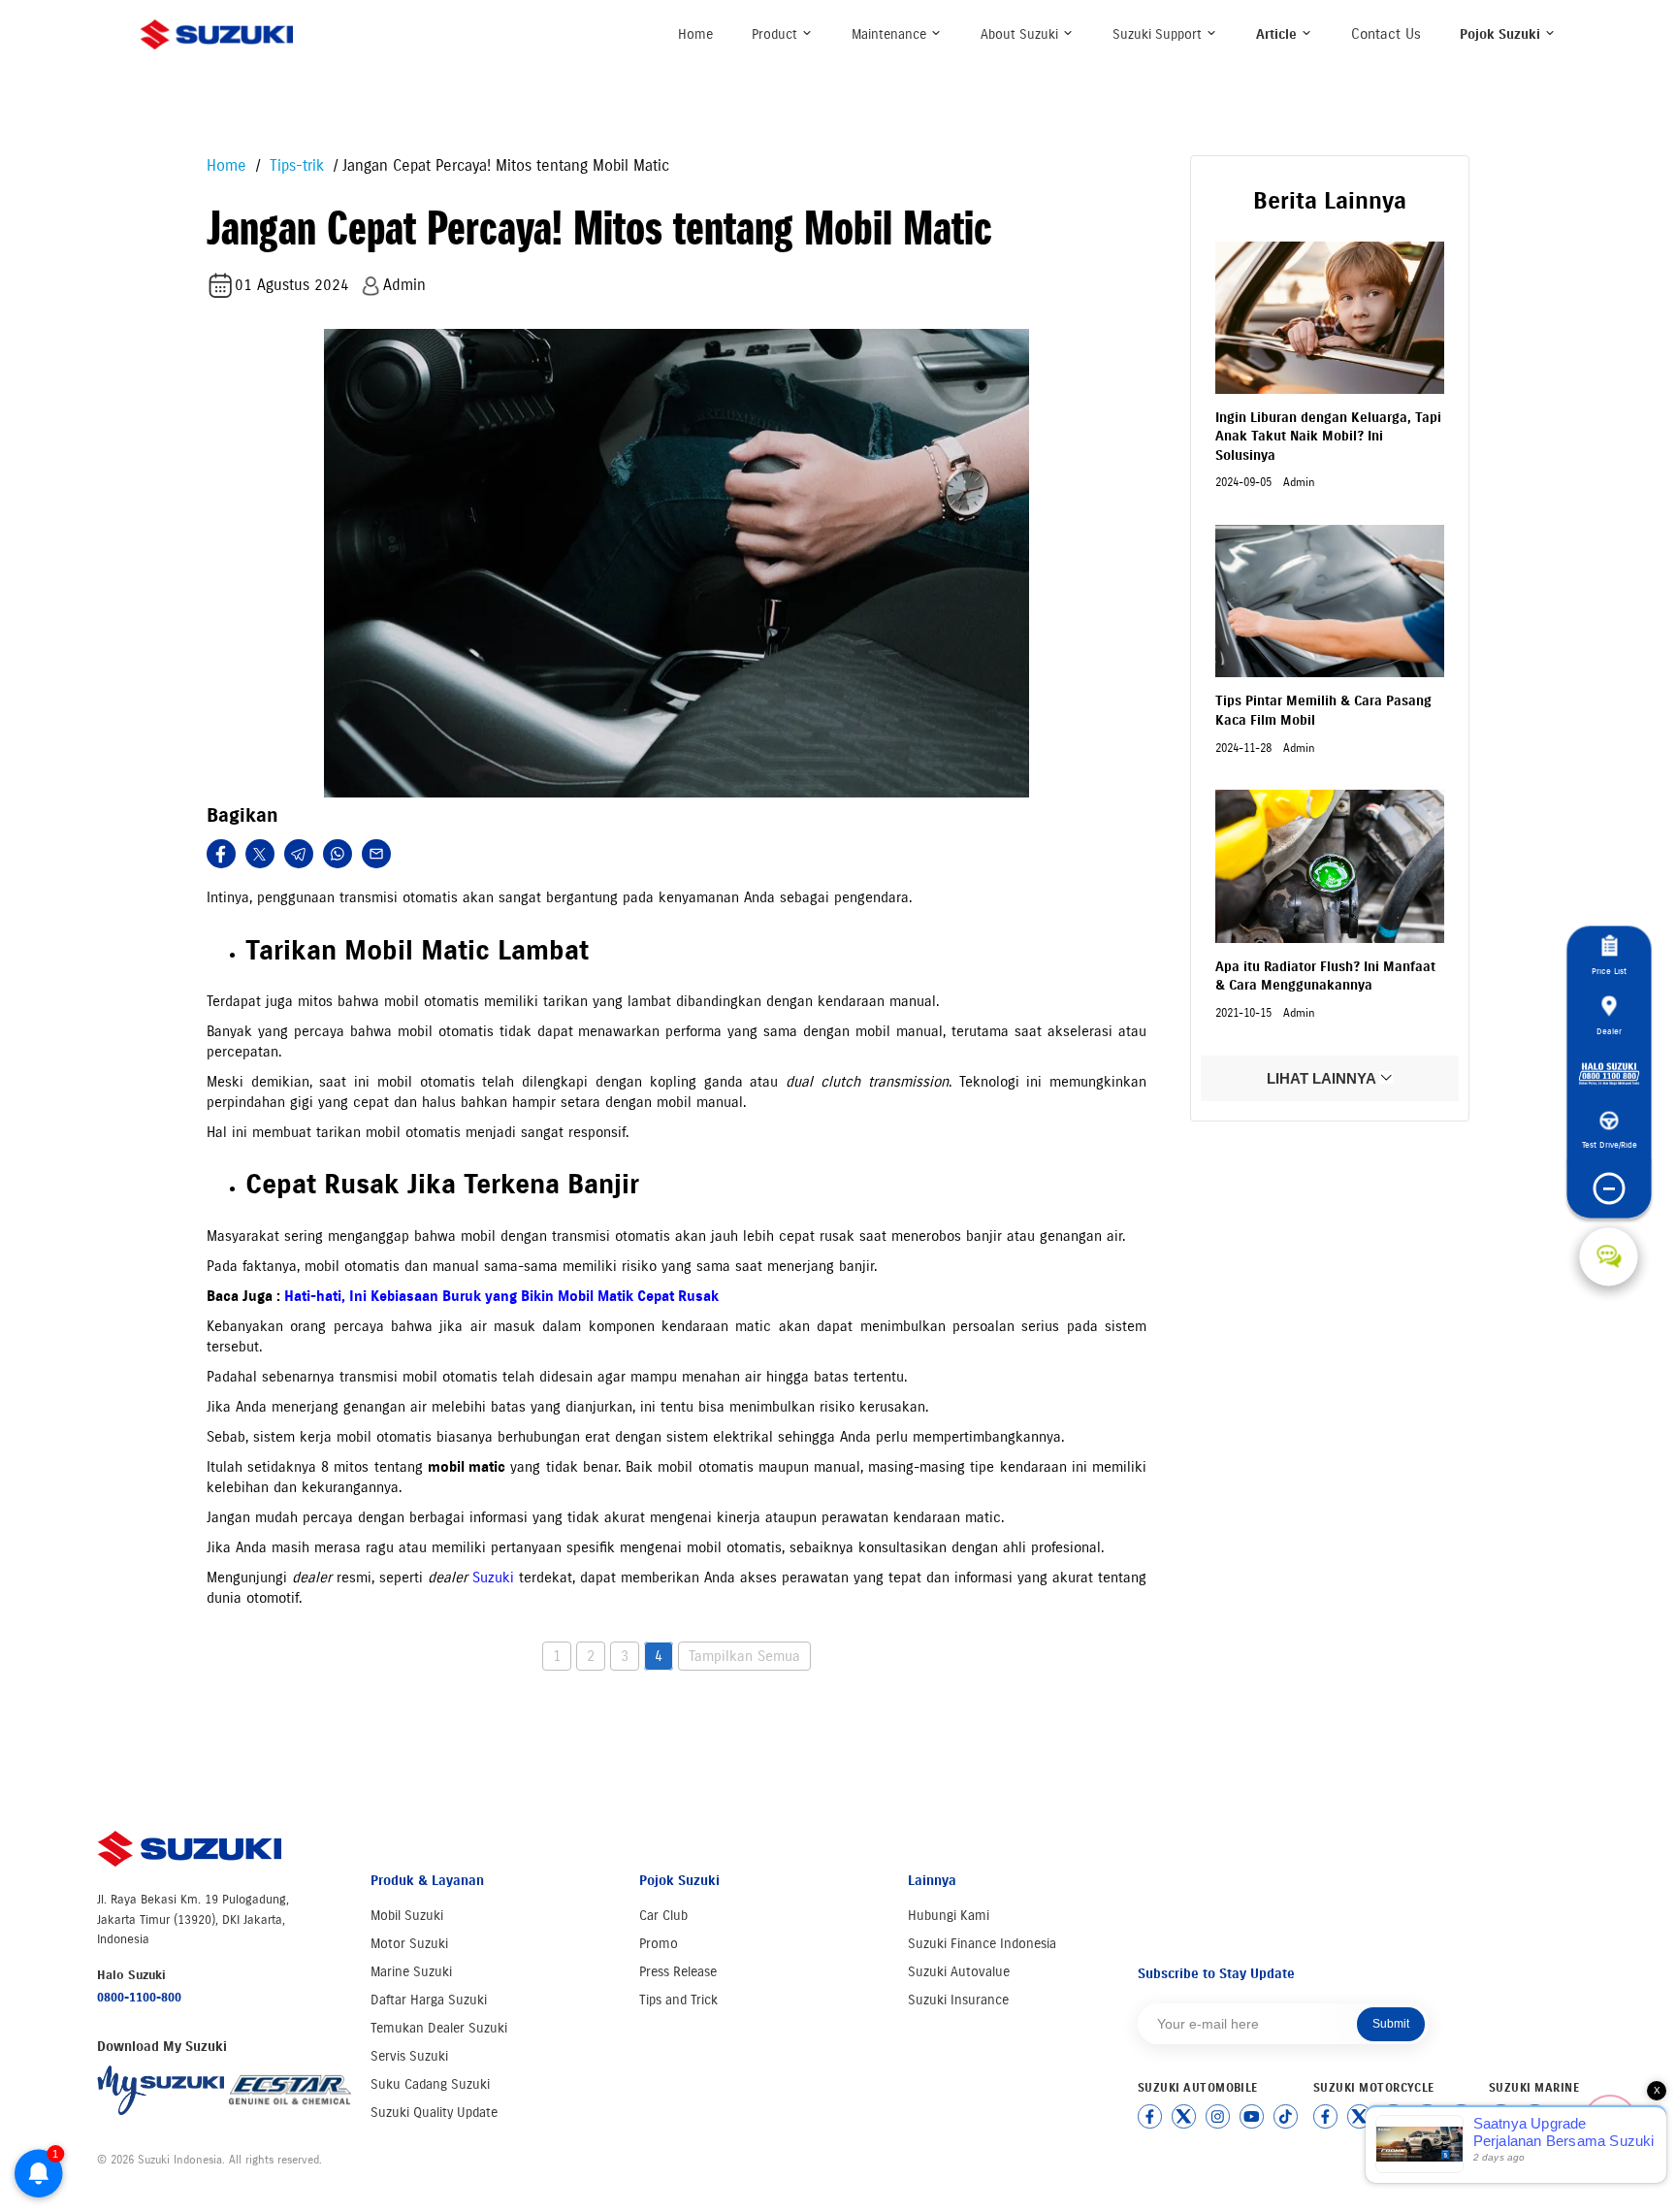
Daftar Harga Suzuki (429, 2000)
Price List (1609, 972)
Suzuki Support (1159, 34)
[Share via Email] (376, 854)
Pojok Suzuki (1502, 34)
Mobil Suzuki (407, 1916)
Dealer (1609, 1031)
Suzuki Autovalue (959, 1972)
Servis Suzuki (409, 2056)
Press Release (678, 1972)
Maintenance (891, 34)
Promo (659, 1944)
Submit (1391, 2024)
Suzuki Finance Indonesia (982, 1944)
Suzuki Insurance (958, 2000)
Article (1278, 34)
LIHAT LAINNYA (1323, 1078)
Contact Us (1386, 34)
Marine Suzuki (411, 1972)
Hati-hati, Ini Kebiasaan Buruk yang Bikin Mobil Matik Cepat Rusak (501, 1296)
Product (776, 34)
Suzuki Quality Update (434, 2113)
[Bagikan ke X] (260, 854)
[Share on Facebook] (221, 854)
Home (695, 34)
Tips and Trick (678, 2000)
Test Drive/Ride (1609, 1145)
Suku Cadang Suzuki (430, 2084)
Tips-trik (294, 165)
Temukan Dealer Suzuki (439, 2028)
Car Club (663, 1916)
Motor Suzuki (409, 1944)
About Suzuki (1021, 34)
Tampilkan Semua (744, 1656)
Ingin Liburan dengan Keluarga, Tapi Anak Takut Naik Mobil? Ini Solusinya (1328, 437)
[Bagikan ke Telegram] (299, 854)
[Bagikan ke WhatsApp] (338, 854)
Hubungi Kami (949, 1916)
